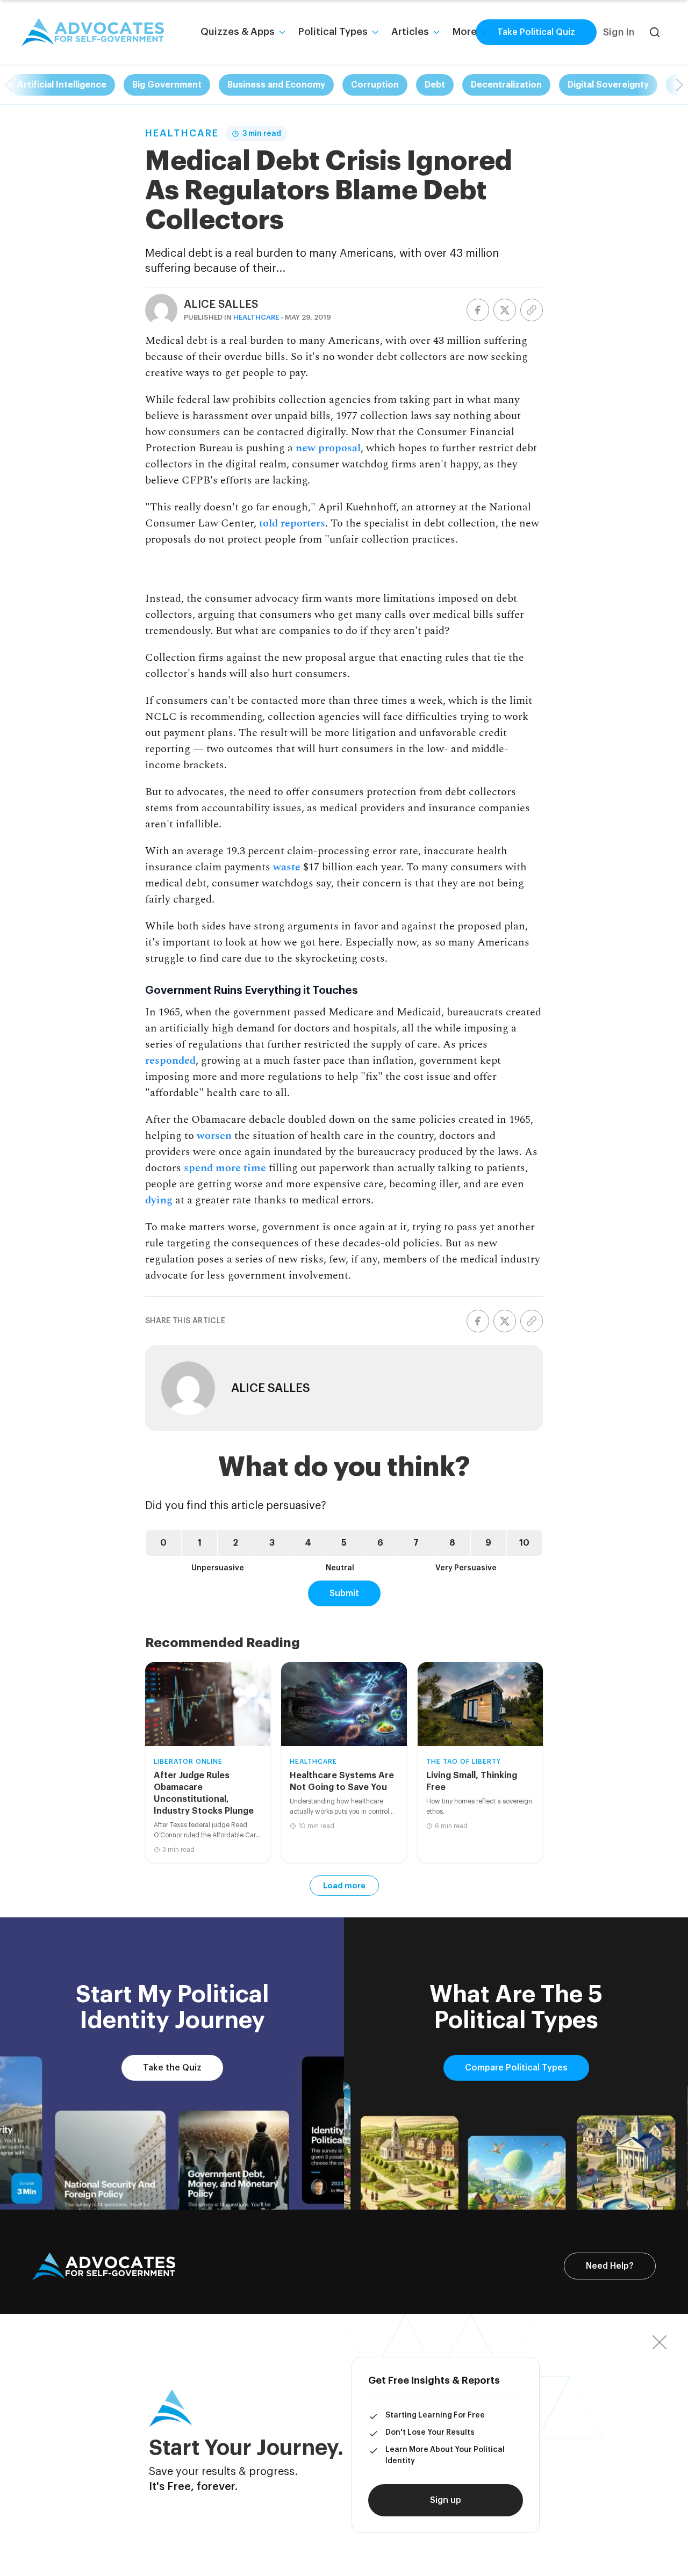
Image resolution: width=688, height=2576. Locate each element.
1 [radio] (200, 1543)
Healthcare (182, 133)
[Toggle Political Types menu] (375, 32)
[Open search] (655, 32)
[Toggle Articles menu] (436, 32)
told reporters (292, 523)
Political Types (333, 32)
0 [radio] (163, 1543)
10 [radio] (524, 1543)
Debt (435, 85)
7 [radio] (416, 1543)
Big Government (167, 85)
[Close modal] (660, 2342)
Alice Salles (221, 305)
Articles (410, 32)
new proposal (328, 448)
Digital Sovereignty (608, 85)
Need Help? (610, 2266)
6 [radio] (380, 1543)
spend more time (224, 1168)
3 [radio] (272, 1543)
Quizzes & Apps (238, 32)
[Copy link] (532, 310)
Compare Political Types (516, 2068)
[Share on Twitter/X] (505, 310)
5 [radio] (344, 1543)
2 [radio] (235, 1543)
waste (287, 867)
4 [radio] (308, 1543)
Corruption (375, 85)
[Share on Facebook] (478, 310)
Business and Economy (276, 85)
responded (170, 1060)
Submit (344, 1593)
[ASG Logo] (104, 2267)
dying (159, 1200)
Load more (344, 1886)
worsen (214, 1136)
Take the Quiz (172, 2068)
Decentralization (506, 85)
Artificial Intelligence (62, 85)
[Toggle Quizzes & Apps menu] (282, 32)
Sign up (446, 2500)
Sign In (619, 32)
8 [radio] (452, 1543)
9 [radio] (488, 1543)
